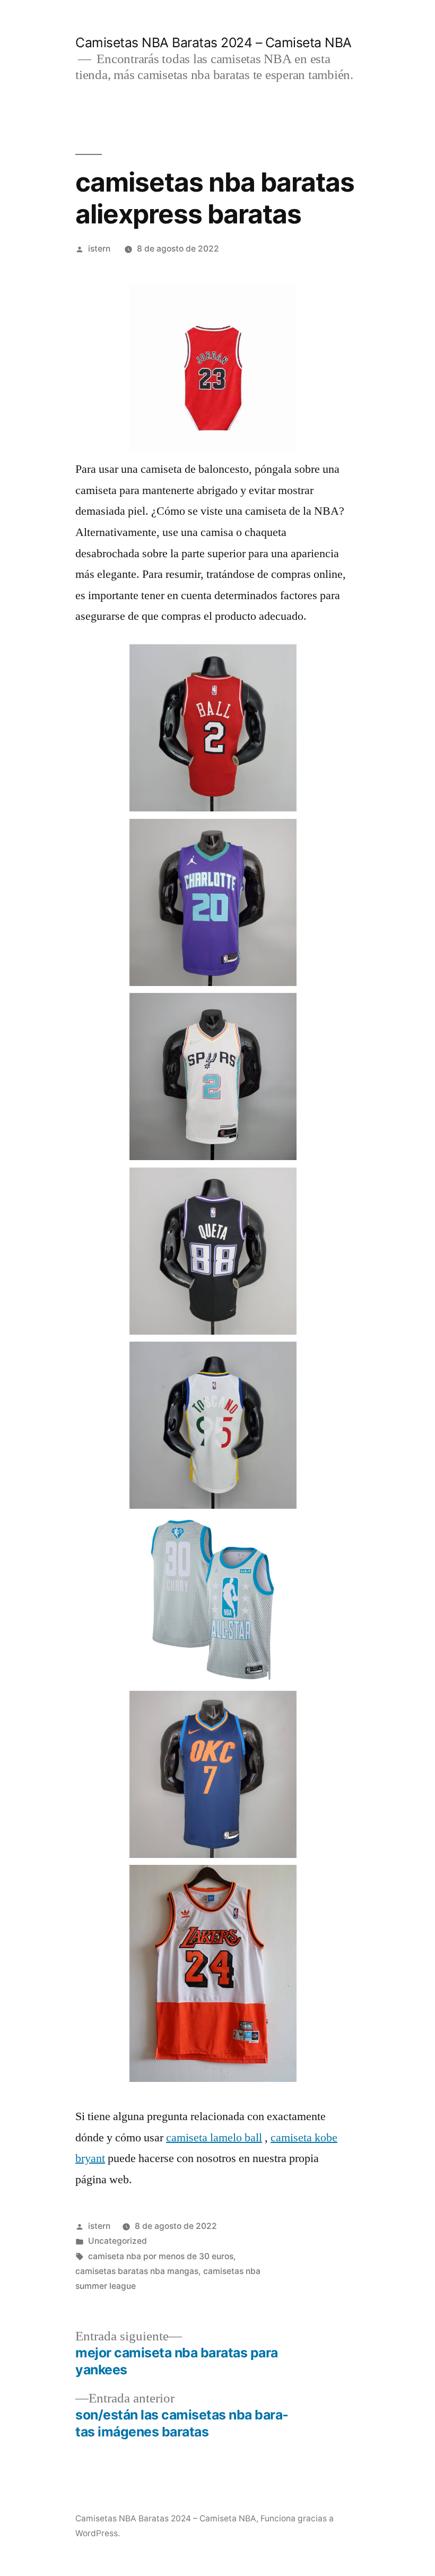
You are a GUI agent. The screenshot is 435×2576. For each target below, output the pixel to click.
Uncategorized (118, 2241)
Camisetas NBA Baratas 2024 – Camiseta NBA (214, 42)
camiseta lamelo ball (214, 2138)
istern (99, 249)
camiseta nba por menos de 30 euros (161, 2256)
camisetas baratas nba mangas (137, 2271)
